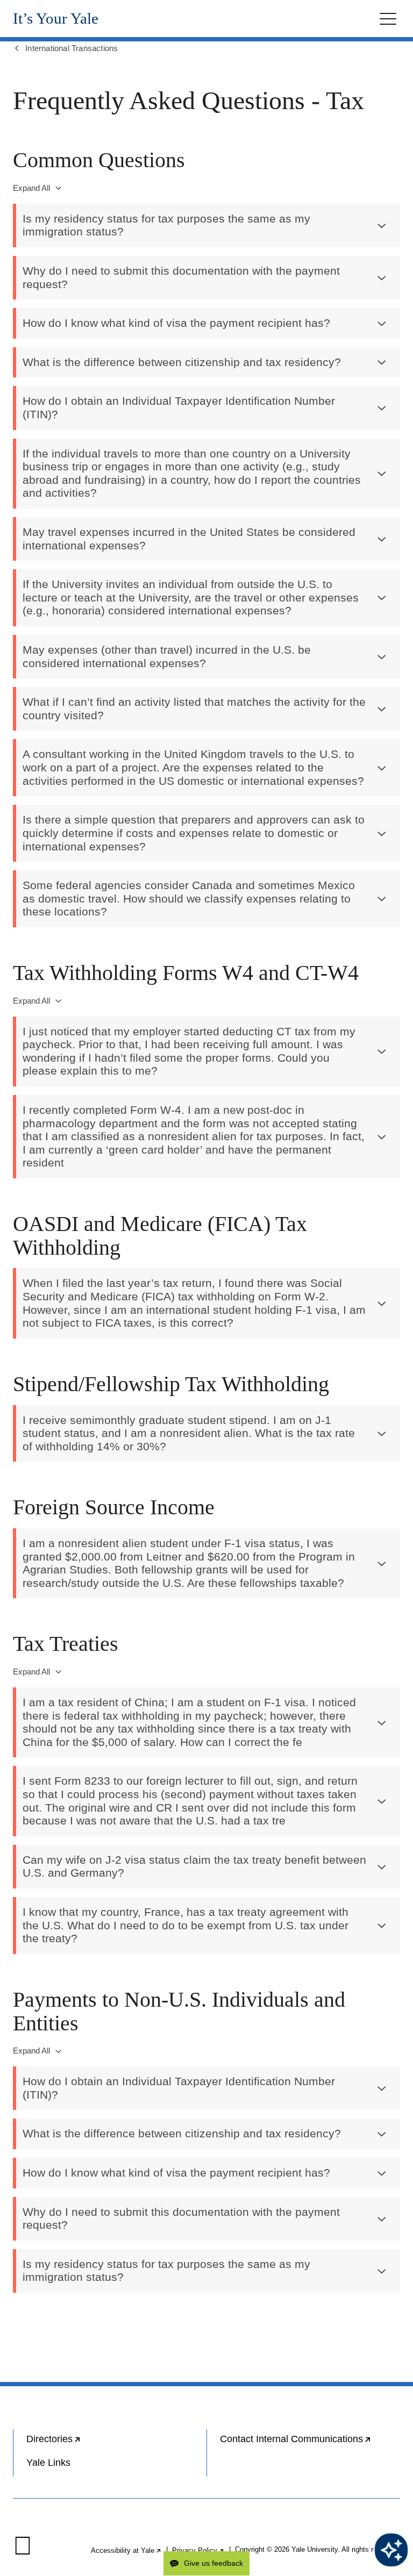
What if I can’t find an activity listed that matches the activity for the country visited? (194, 709)
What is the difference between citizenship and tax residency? (182, 362)
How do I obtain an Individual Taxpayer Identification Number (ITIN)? (179, 408)
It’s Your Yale (56, 19)
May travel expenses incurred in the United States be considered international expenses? (189, 539)
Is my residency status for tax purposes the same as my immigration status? (166, 226)
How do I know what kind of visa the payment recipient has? (176, 323)
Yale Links (48, 2463)
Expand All (31, 188)
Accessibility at (126, 2550)
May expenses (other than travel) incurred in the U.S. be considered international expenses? (167, 657)
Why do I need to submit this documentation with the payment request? (181, 278)
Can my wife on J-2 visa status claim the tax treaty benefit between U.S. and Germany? (194, 1867)
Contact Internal (310, 2443)
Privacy (198, 2550)
